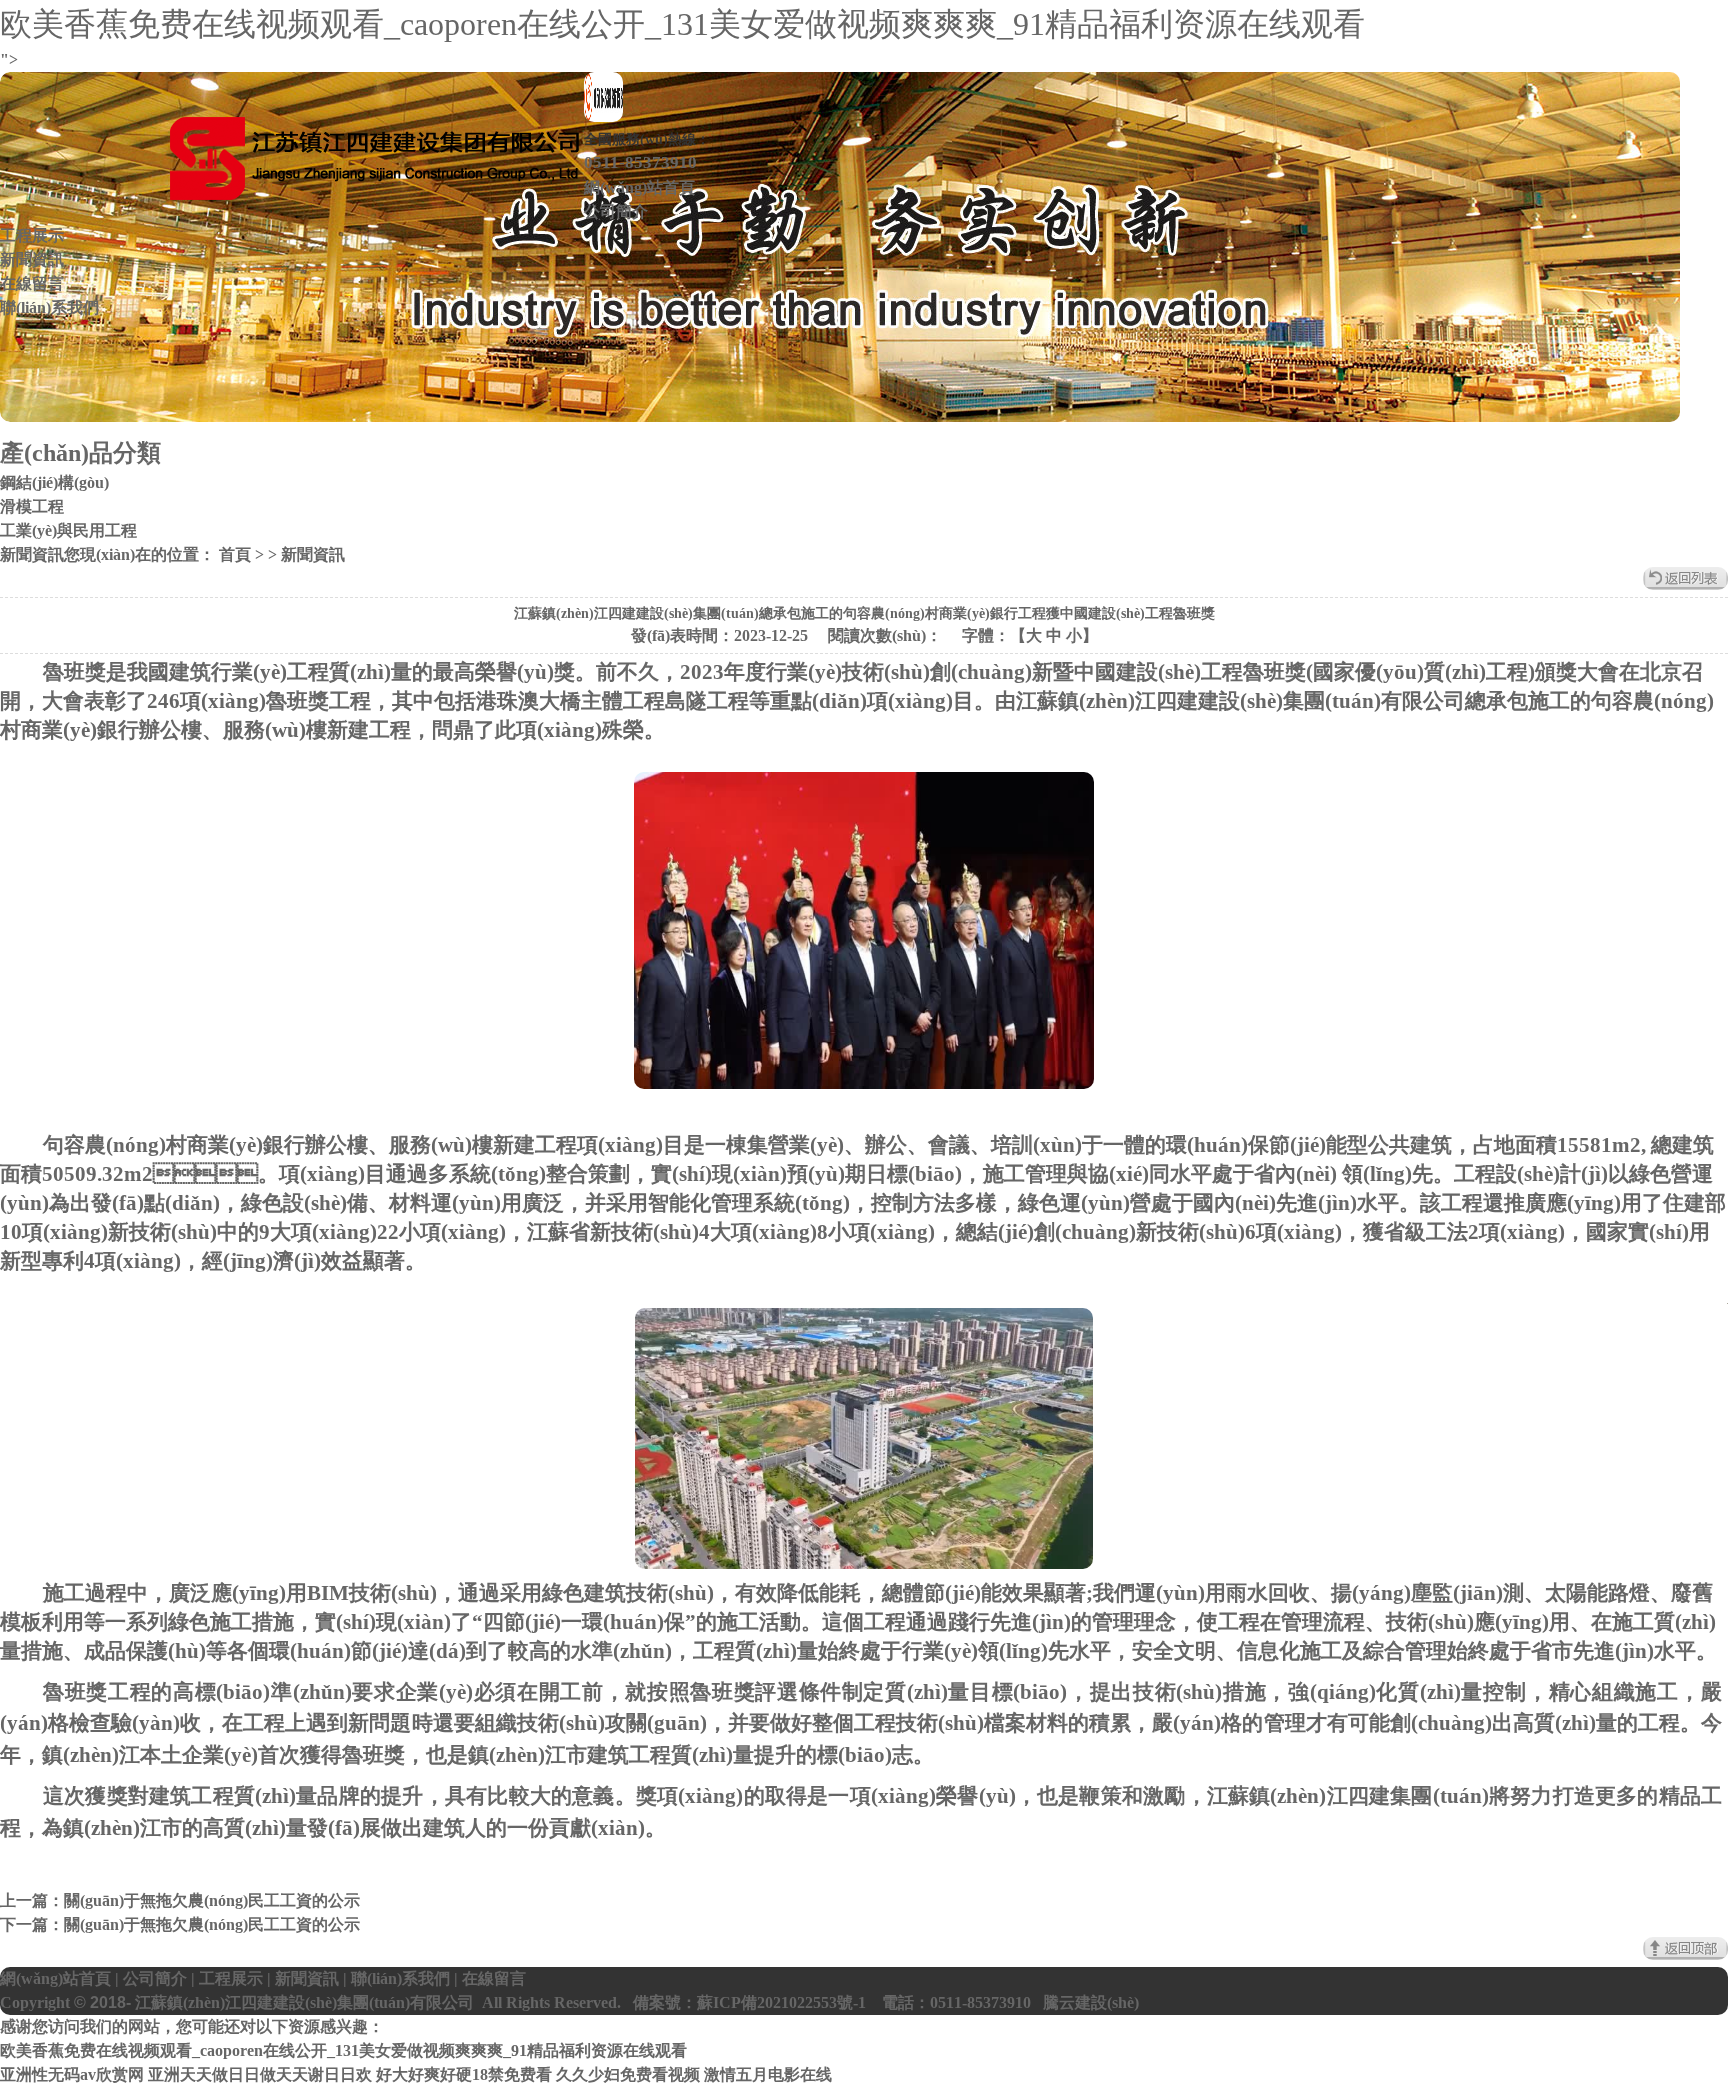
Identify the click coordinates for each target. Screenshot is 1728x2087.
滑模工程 (32, 506)
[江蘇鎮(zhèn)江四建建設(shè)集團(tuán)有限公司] (374, 162)
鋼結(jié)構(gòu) (54, 482)
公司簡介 (616, 211)
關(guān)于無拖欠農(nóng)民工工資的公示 (212, 1900)
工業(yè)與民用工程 (68, 530)
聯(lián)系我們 (49, 307)
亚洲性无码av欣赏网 (72, 2074)
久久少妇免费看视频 (628, 2074)
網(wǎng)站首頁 (639, 187)
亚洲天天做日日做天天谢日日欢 (260, 2074)
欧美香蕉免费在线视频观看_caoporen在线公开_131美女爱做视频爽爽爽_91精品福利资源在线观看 (682, 24)
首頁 (233, 554)
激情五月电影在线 (768, 2074)
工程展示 (32, 235)
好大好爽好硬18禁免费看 (464, 2074)
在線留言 (32, 283)
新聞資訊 (32, 259)
